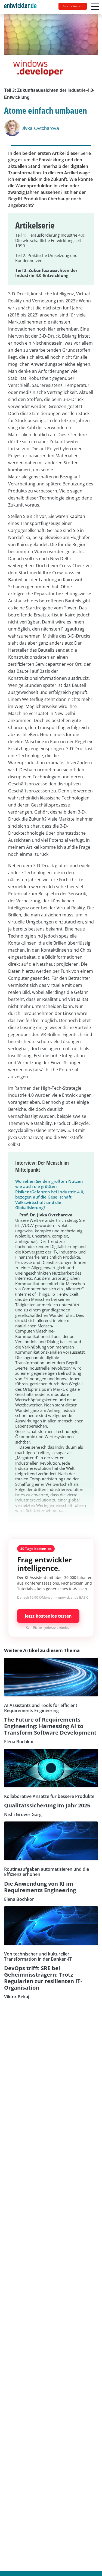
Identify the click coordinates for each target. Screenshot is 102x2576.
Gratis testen (73, 6)
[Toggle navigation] (23, 7)
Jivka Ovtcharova (40, 128)
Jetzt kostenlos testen (48, 1616)
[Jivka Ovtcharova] (13, 128)
